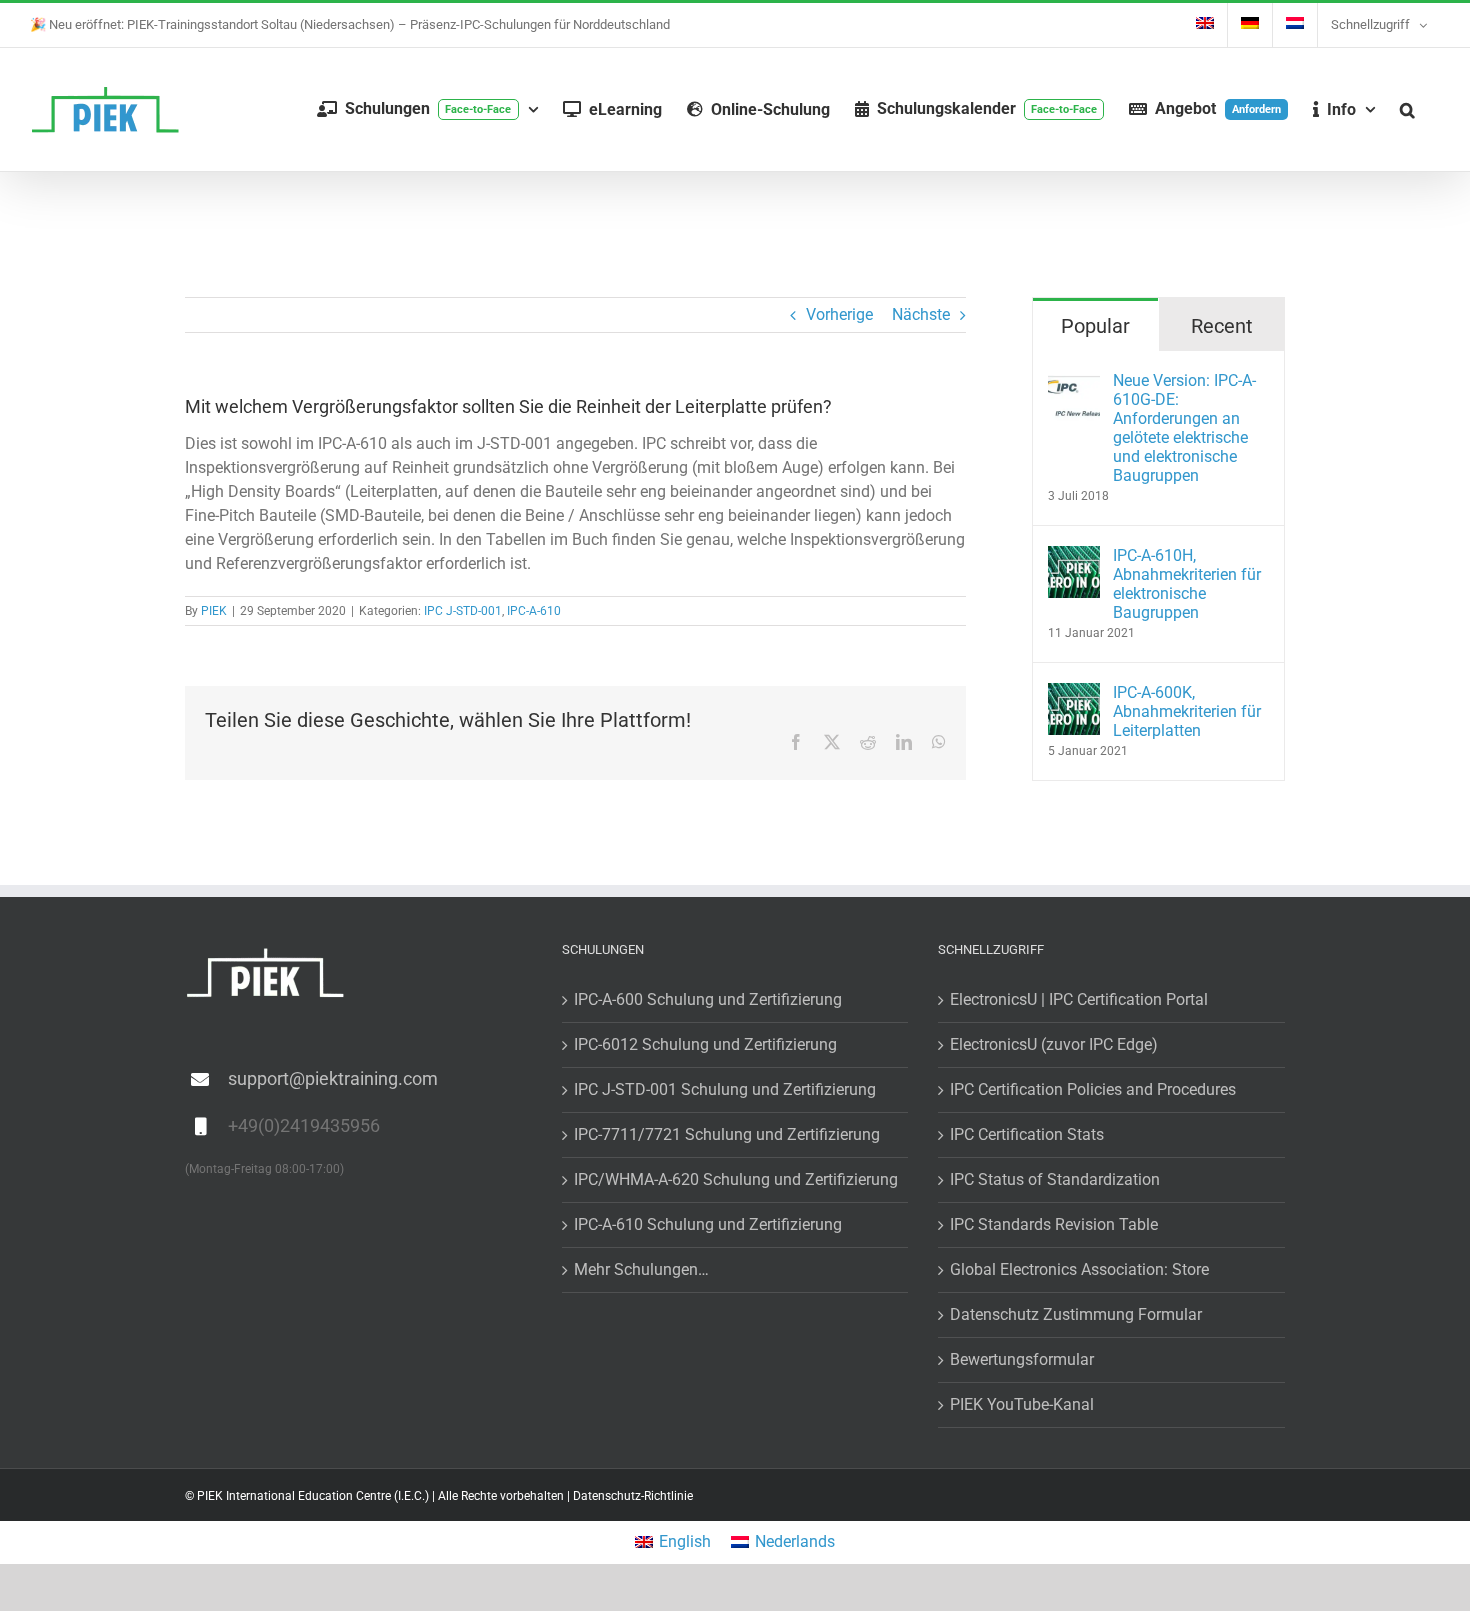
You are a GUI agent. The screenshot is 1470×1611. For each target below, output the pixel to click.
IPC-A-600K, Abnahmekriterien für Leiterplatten (1187, 711)
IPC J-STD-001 (463, 611)
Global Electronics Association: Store (1079, 1269)
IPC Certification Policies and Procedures (1093, 1089)
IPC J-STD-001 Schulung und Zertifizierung (725, 1089)
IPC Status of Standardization (1055, 1179)
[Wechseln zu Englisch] (1205, 25)
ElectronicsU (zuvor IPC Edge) (1054, 1044)
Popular (1095, 326)
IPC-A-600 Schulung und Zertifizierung (708, 999)
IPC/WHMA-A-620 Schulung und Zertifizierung (736, 1179)
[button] (1407, 109)
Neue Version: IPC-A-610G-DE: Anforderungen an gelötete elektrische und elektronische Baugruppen (1184, 428)
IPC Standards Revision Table (1054, 1224)
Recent (1222, 326)
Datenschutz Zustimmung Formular (1076, 1314)
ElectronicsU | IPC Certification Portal (1079, 999)
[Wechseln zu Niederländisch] (1295, 25)
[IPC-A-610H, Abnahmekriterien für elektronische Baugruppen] (1074, 557)
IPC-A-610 (534, 611)
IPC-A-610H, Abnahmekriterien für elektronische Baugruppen (1187, 584)
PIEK (214, 611)
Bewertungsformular (1022, 1359)
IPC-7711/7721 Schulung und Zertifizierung (727, 1134)
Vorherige (839, 314)
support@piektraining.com (333, 1078)
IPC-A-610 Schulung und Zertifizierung (708, 1224)
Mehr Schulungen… (641, 1269)
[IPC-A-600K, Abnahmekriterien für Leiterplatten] (1074, 694)
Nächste (921, 314)
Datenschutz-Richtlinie (633, 1496)
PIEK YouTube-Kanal (1022, 1404)
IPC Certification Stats (1027, 1134)
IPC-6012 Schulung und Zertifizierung (705, 1044)
